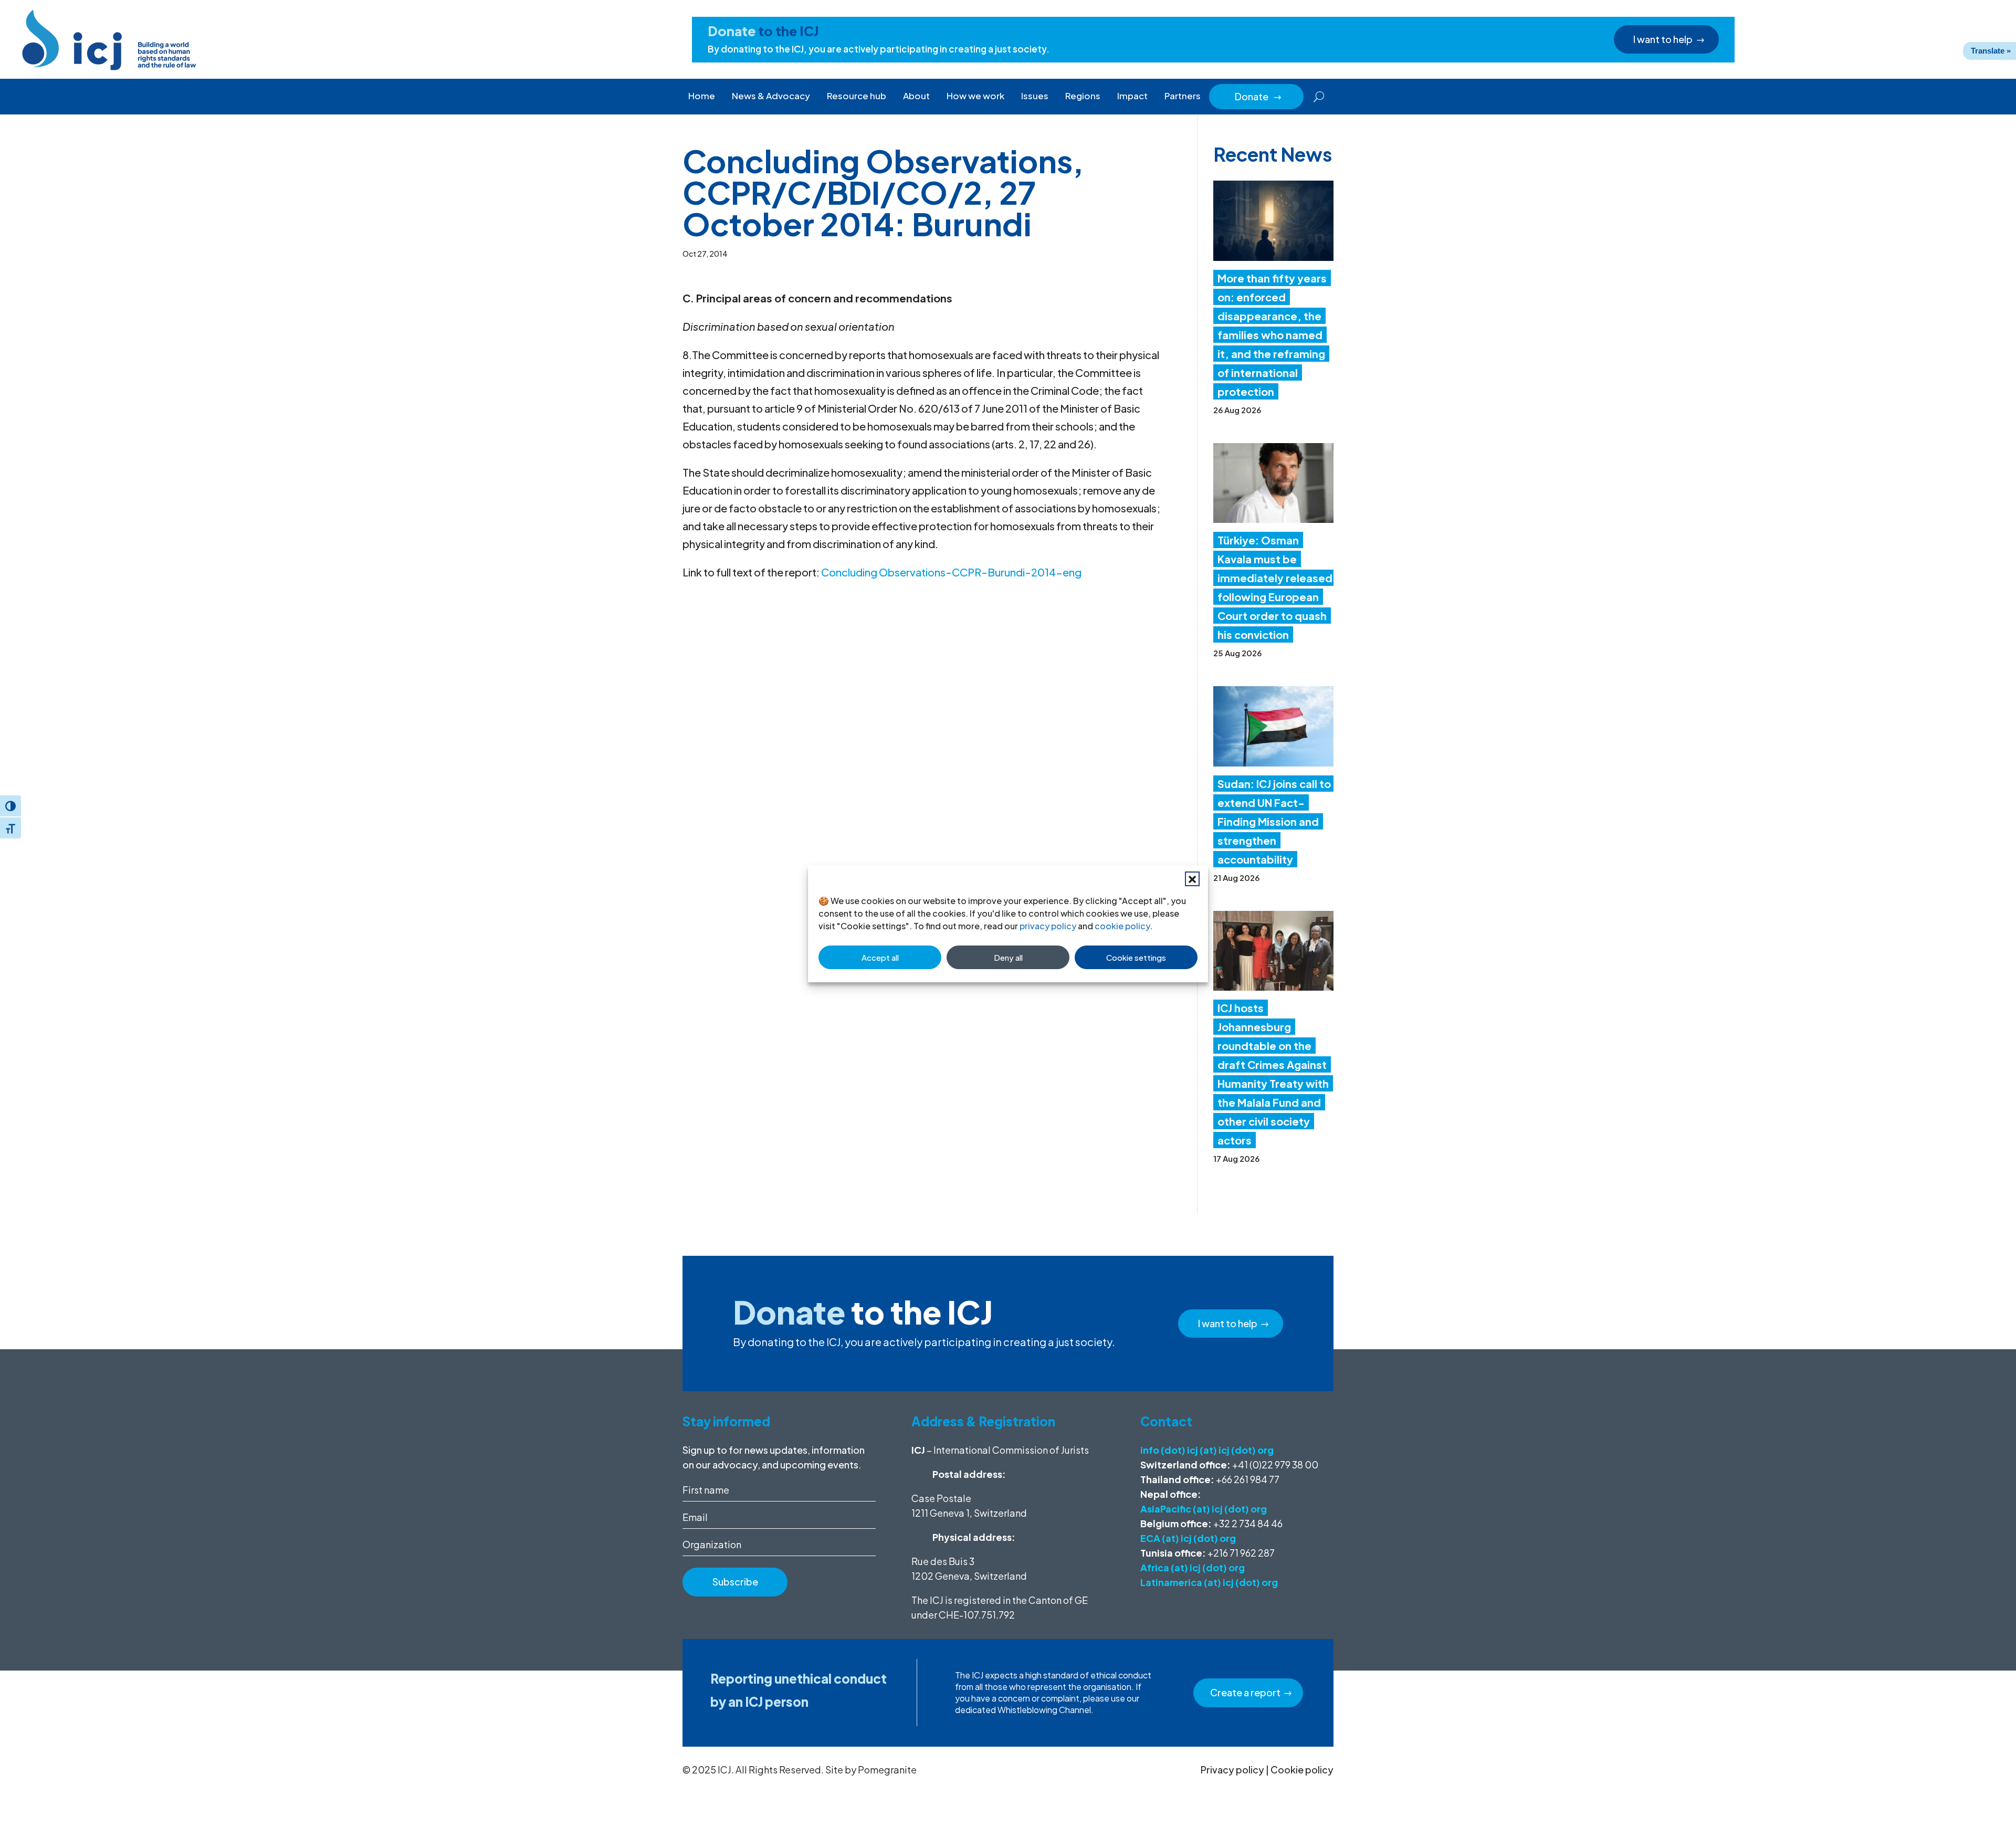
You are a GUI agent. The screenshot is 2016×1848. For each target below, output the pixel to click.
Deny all (1008, 957)
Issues (1035, 96)
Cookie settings (1136, 957)
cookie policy (1122, 926)
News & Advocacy (771, 96)
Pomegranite (887, 1770)
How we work (975, 96)
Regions (1083, 96)
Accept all (880, 957)
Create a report (1245, 1692)
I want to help (1663, 39)
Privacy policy (1232, 1770)
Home (702, 96)
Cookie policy (1302, 1770)
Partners (1183, 96)
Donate (1258, 96)
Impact (1132, 96)
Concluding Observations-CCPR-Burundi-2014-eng (951, 572)
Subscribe (735, 1582)
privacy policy (1048, 926)
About (916, 96)
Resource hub (857, 96)
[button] (1192, 879)
